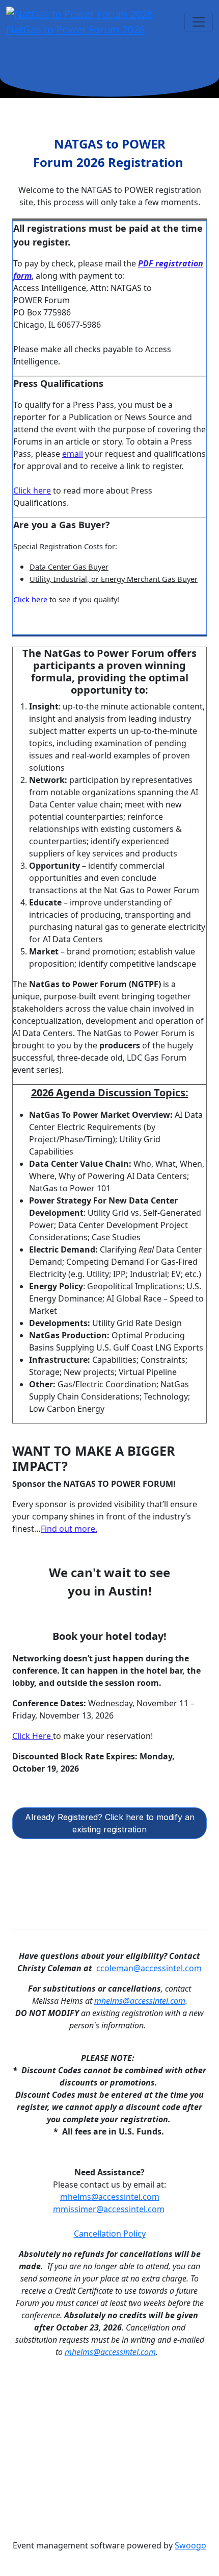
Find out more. (69, 1529)
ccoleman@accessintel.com (149, 1968)
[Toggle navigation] (199, 22)
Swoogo (190, 2545)
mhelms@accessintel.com (140, 2001)
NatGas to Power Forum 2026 (75, 29)
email (73, 454)
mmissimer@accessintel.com (109, 2209)
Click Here (33, 1736)
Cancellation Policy (110, 2234)
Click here (32, 490)
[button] (109, 1823)
